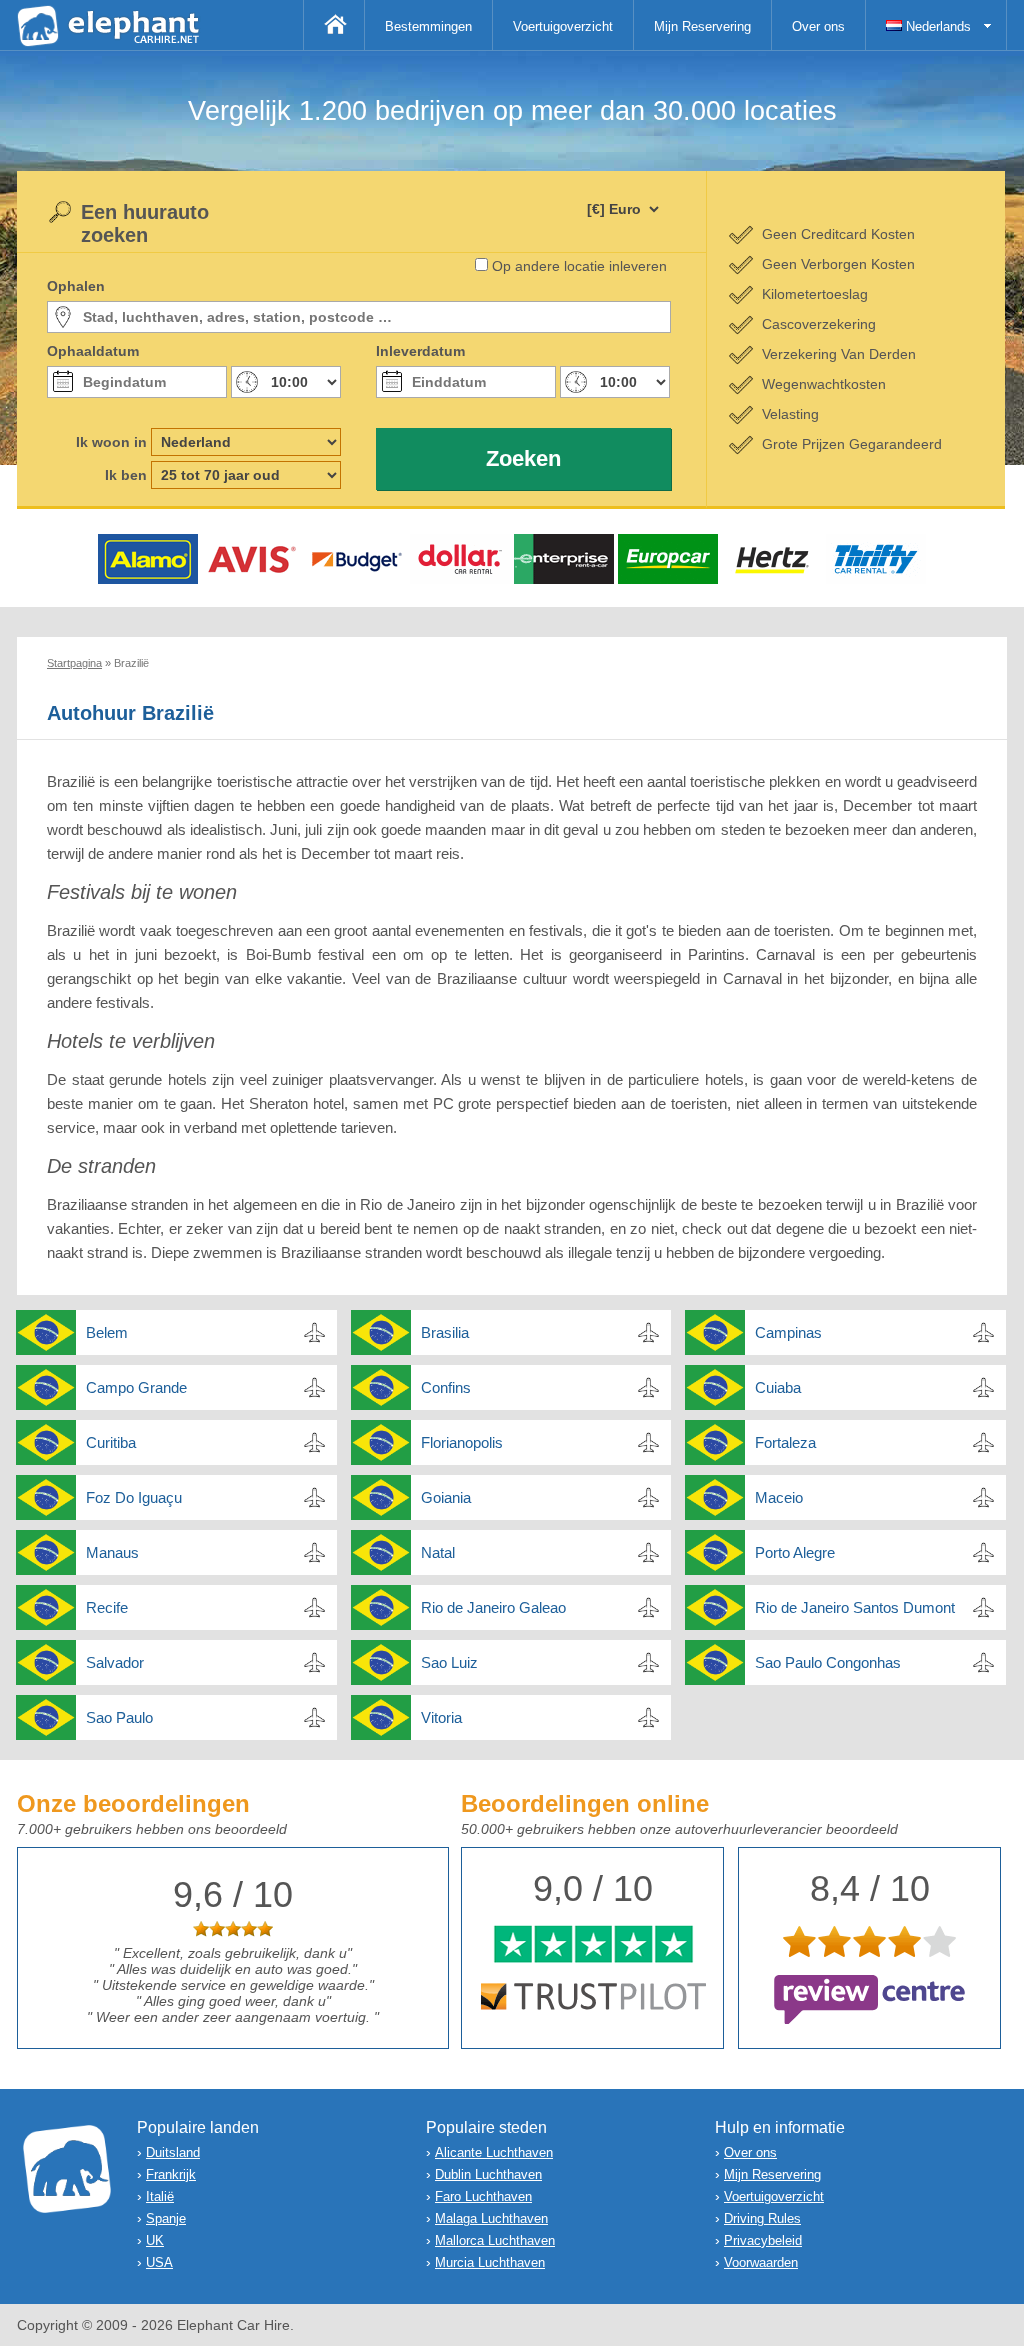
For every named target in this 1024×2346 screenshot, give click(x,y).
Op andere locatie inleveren (579, 266)
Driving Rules (762, 2218)
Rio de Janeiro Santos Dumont (855, 1607)
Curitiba (111, 1442)
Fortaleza (785, 1442)
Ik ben (126, 475)
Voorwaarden (761, 2262)
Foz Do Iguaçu (134, 1497)
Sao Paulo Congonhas (828, 1662)
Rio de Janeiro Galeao (493, 1607)
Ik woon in (111, 442)
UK (155, 2240)
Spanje (166, 2218)
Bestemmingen (428, 26)
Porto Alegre (795, 1552)
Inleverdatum (420, 351)
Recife (107, 1607)
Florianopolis (462, 1442)
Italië (160, 2196)
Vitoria (441, 1717)
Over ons (818, 26)
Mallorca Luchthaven (495, 2240)
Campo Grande (136, 1387)
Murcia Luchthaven (490, 2262)
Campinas (788, 1332)
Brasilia (445, 1332)
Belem (107, 1332)
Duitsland (173, 2152)
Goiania (446, 1497)
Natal (438, 1552)
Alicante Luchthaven (494, 2152)
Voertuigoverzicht (563, 26)
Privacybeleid (763, 2240)
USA (159, 2262)
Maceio (779, 1497)
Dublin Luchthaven (488, 2174)
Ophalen (76, 286)
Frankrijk (171, 2174)
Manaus (112, 1552)
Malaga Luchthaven (491, 2218)
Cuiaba (778, 1387)
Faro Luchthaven (483, 2196)
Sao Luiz (449, 1662)
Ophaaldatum (93, 351)
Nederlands (936, 26)
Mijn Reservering (702, 26)
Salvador (115, 1662)
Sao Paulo (119, 1717)
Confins (446, 1387)
